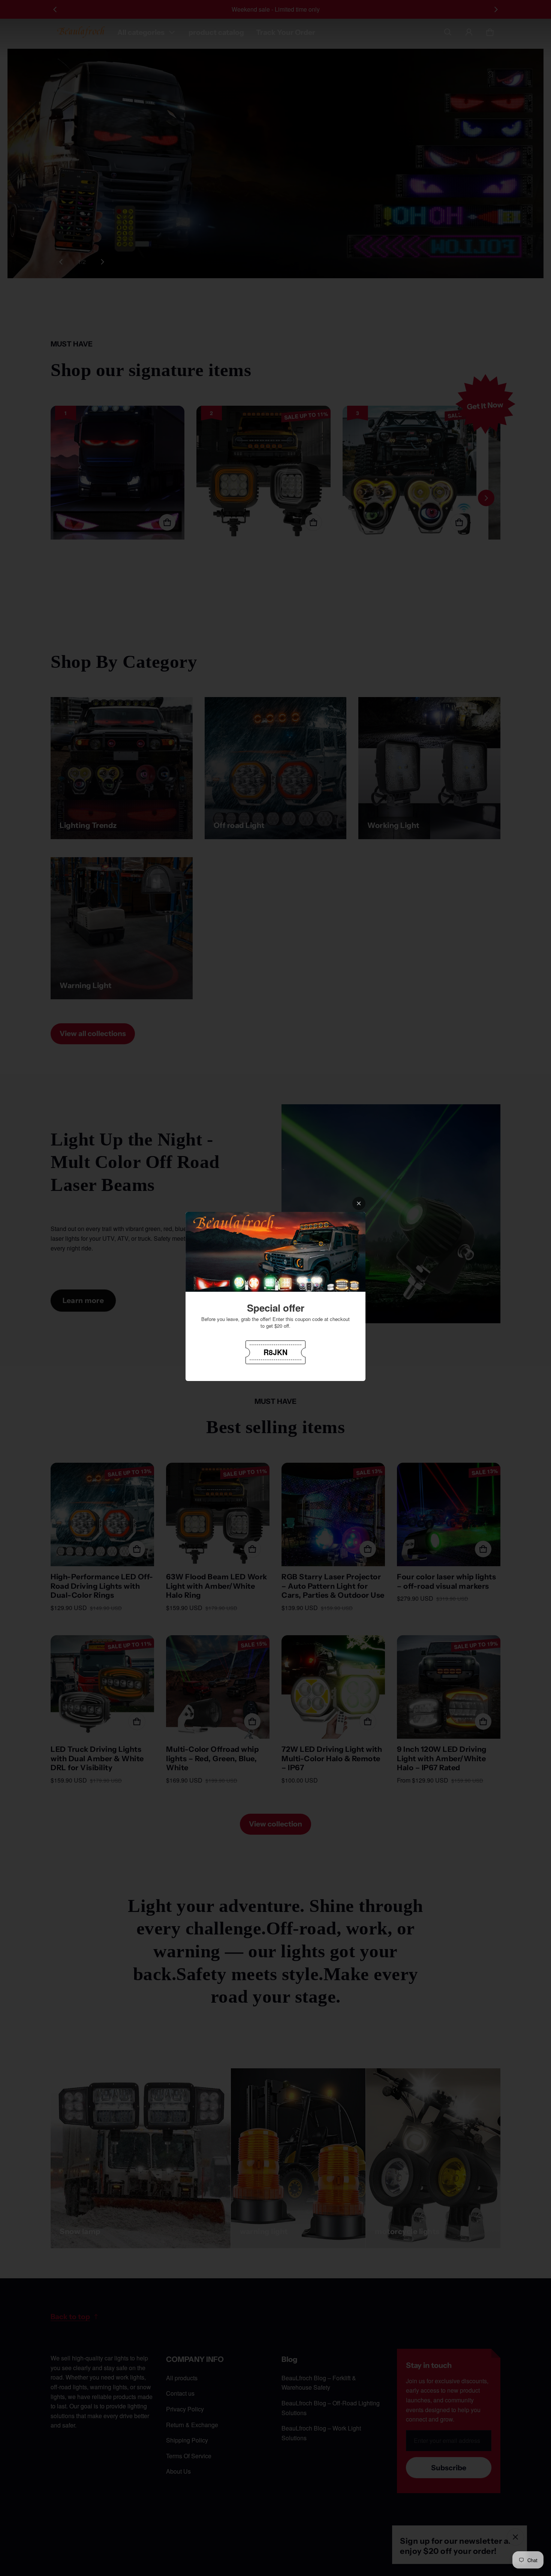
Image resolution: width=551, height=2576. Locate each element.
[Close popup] (359, 1203)
